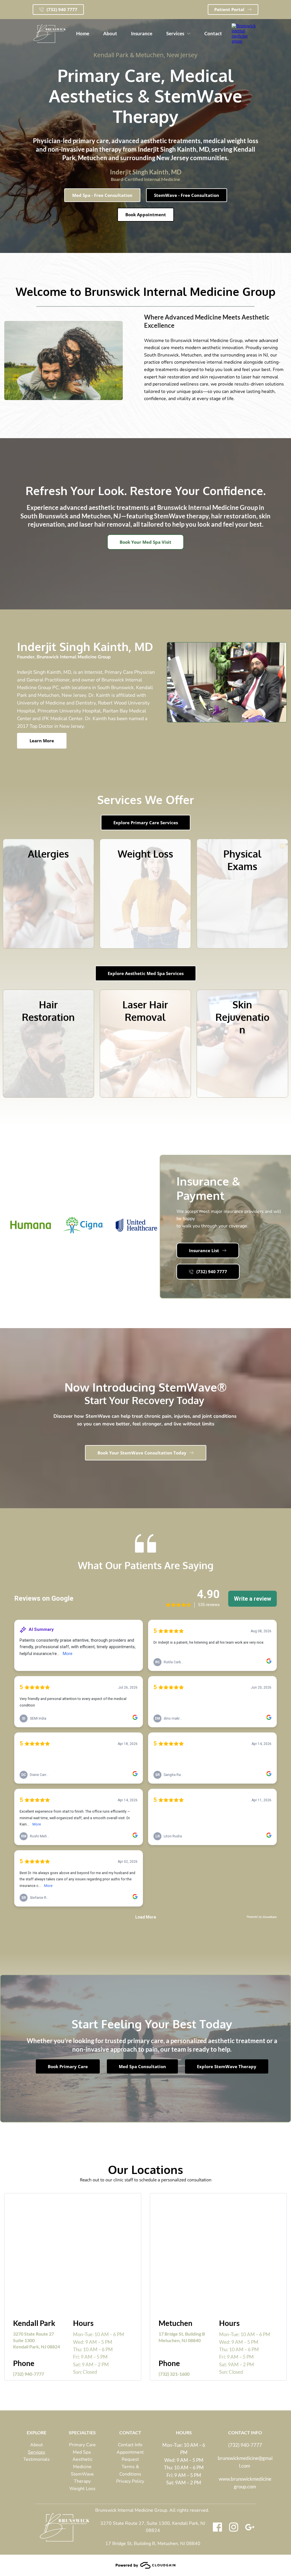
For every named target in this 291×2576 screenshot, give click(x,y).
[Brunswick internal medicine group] (245, 41)
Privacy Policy (130, 2481)
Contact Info (130, 2445)
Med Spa (82, 2452)
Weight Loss (82, 2489)
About (37, 2445)
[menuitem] (83, 34)
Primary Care (82, 2445)
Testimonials (37, 2459)
